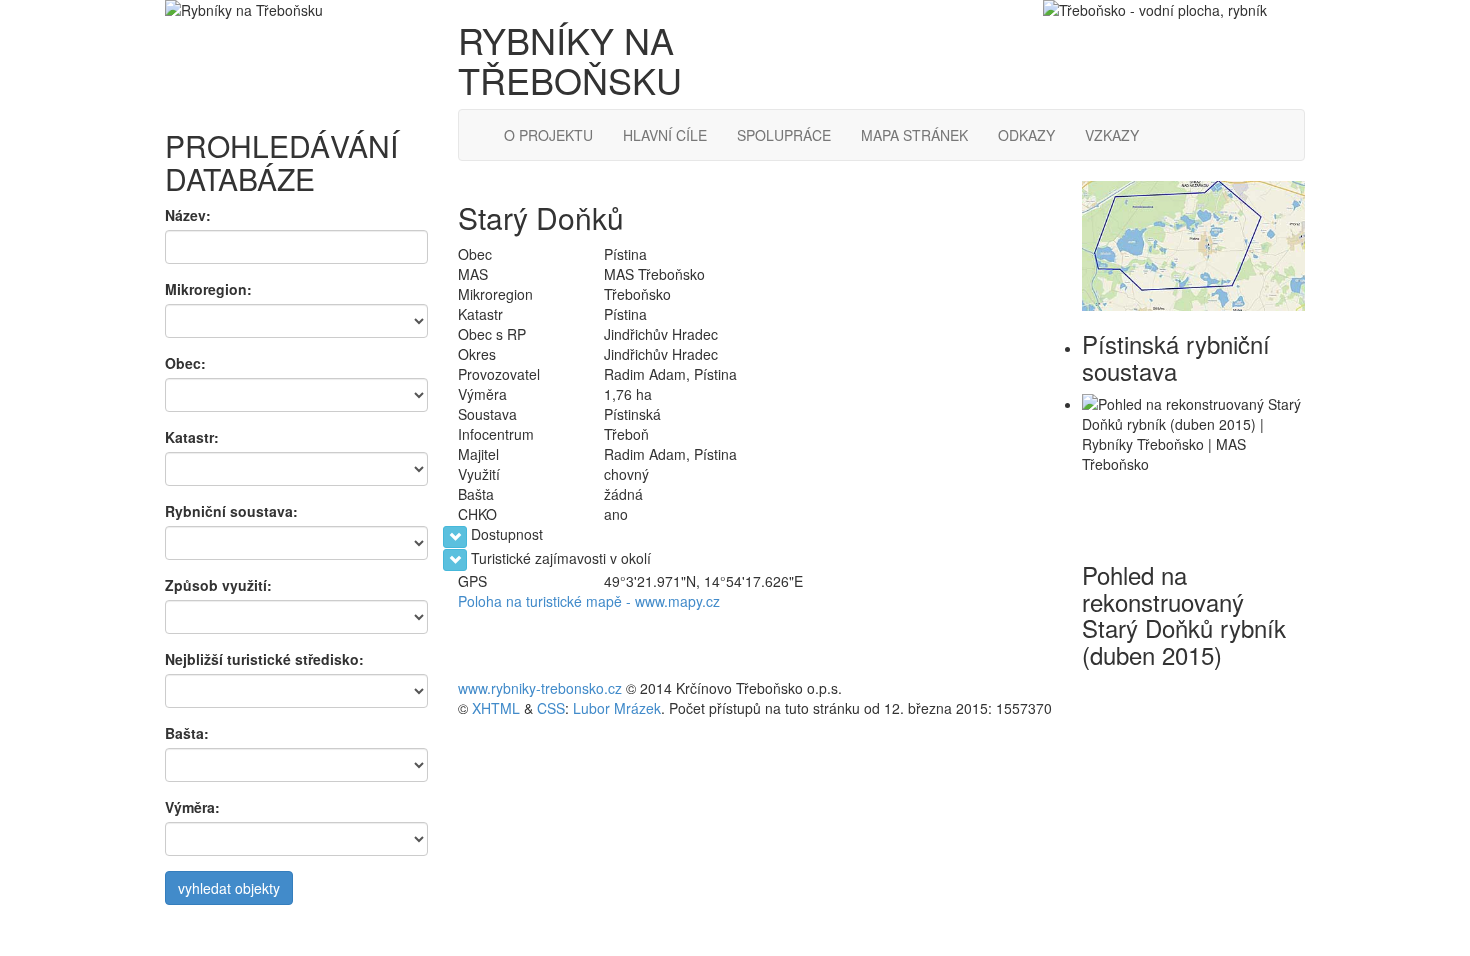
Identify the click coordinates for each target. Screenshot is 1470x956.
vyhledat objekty (229, 888)
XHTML (496, 708)
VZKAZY (1112, 135)
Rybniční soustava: (231, 511)
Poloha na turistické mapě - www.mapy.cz (589, 601)
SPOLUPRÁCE (784, 135)
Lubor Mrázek (617, 708)
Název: (188, 215)
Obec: (185, 363)
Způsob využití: (218, 585)
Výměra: (192, 807)
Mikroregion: (208, 289)
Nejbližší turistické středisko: (264, 659)
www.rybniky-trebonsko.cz (540, 688)
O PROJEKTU (548, 135)
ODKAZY (1026, 135)
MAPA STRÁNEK (914, 135)
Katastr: (192, 437)
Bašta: (187, 733)
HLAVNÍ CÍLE (665, 135)
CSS (551, 708)
